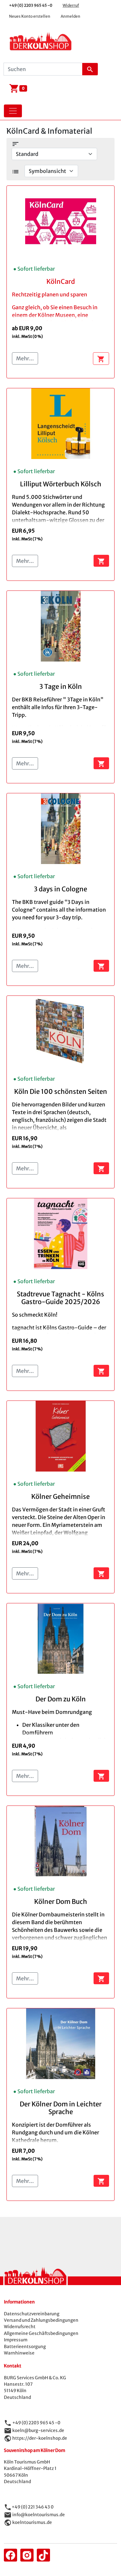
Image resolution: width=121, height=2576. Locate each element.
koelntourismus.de (32, 2522)
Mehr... (25, 358)
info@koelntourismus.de (39, 2515)
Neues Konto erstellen (30, 16)
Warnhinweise (19, 2353)
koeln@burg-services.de (38, 2430)
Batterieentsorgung (25, 2347)
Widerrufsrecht (20, 2327)
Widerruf (71, 5)
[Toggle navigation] (13, 111)
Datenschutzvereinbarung (32, 2314)
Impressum (16, 2340)
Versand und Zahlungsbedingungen (41, 2320)
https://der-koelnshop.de (40, 2438)
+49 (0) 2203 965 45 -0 (31, 5)
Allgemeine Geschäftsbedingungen (41, 2333)
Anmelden (71, 16)
